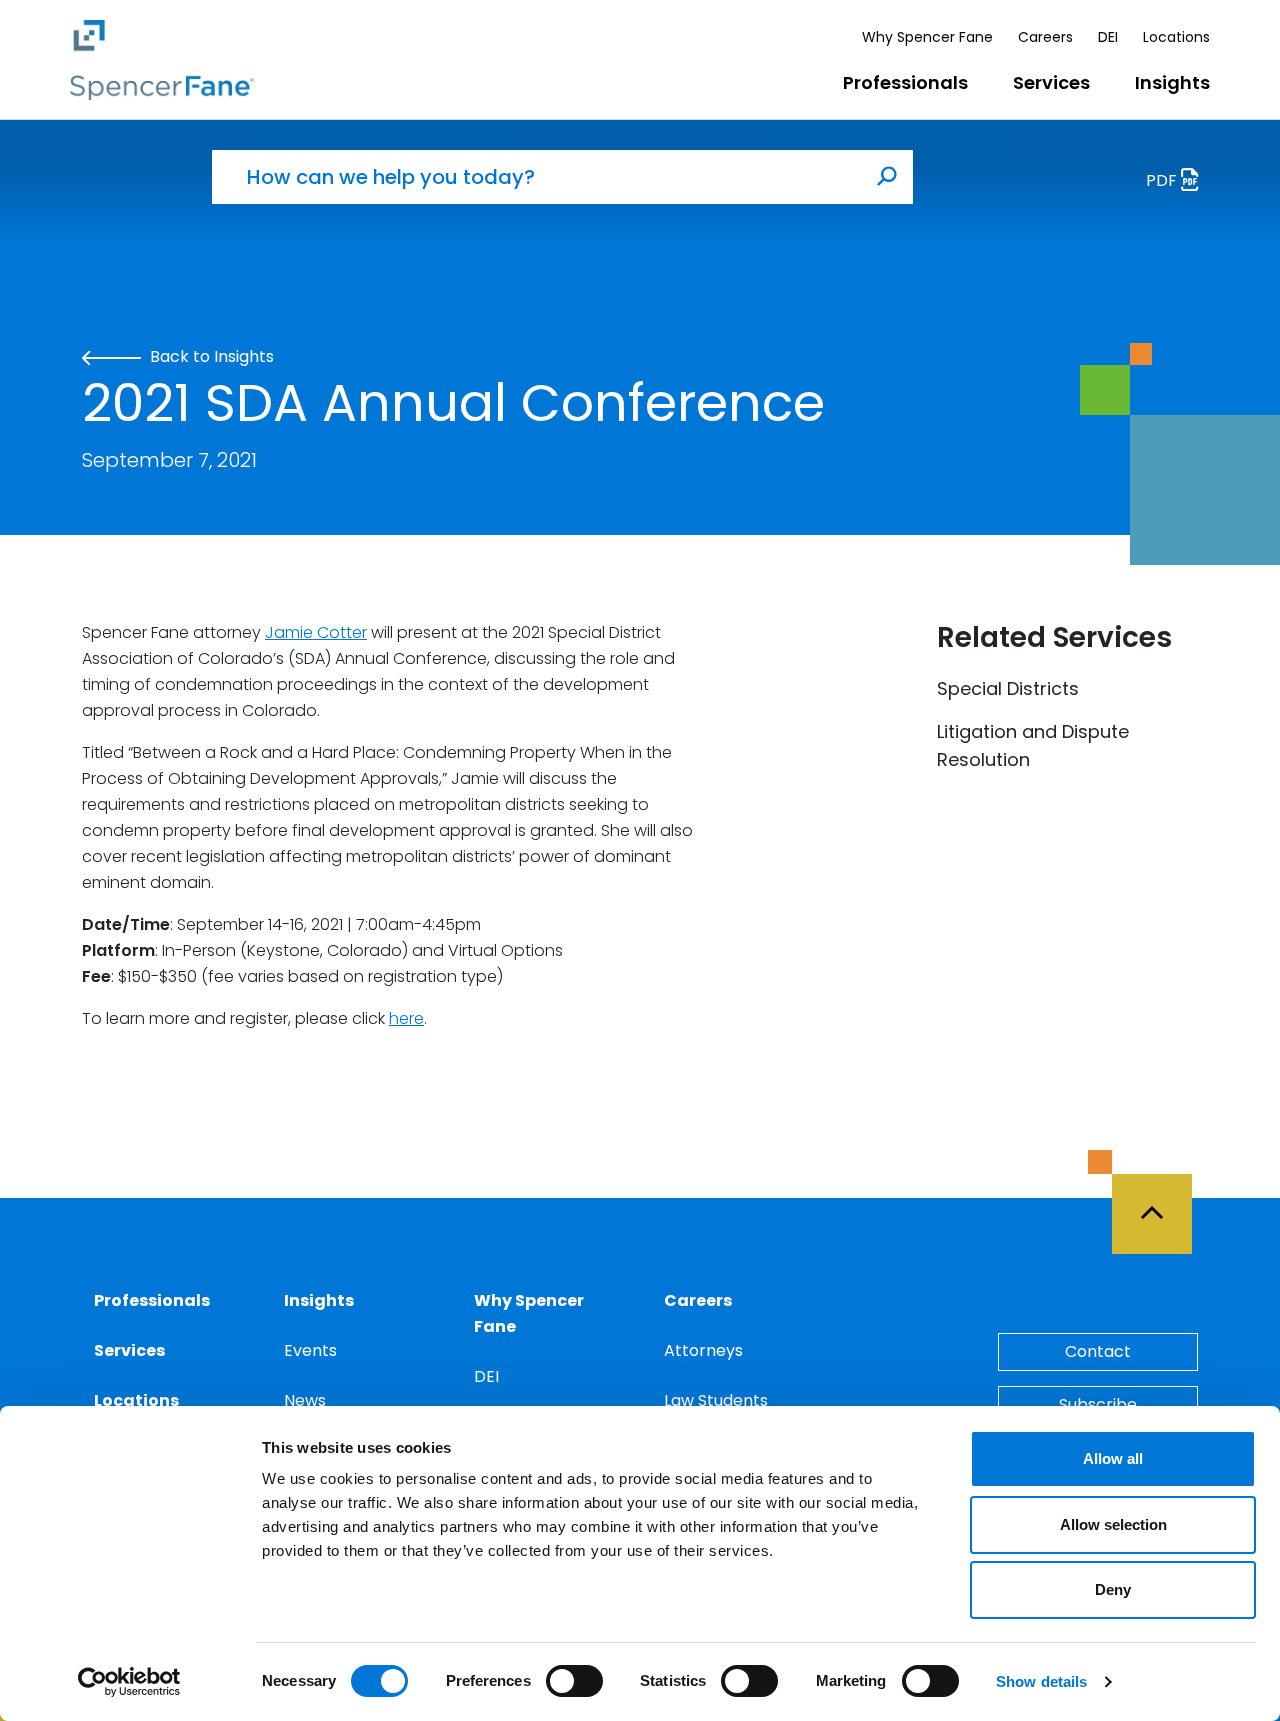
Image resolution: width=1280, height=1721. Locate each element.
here (406, 1018)
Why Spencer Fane (927, 37)
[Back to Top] (1161, 1202)
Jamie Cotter (316, 632)
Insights (1172, 82)
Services (1051, 82)
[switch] (574, 1681)
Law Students (716, 1400)
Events (310, 1350)
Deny (1113, 1589)
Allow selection (1113, 1524)
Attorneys (703, 1350)
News (305, 1400)
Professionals (905, 82)
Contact (1098, 1351)
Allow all (1113, 1458)
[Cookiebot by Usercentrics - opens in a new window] (129, 1682)
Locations (1176, 37)
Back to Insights (210, 356)
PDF (1163, 180)
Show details (1041, 1681)
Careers (1045, 37)
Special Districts (1008, 688)
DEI (1108, 37)
